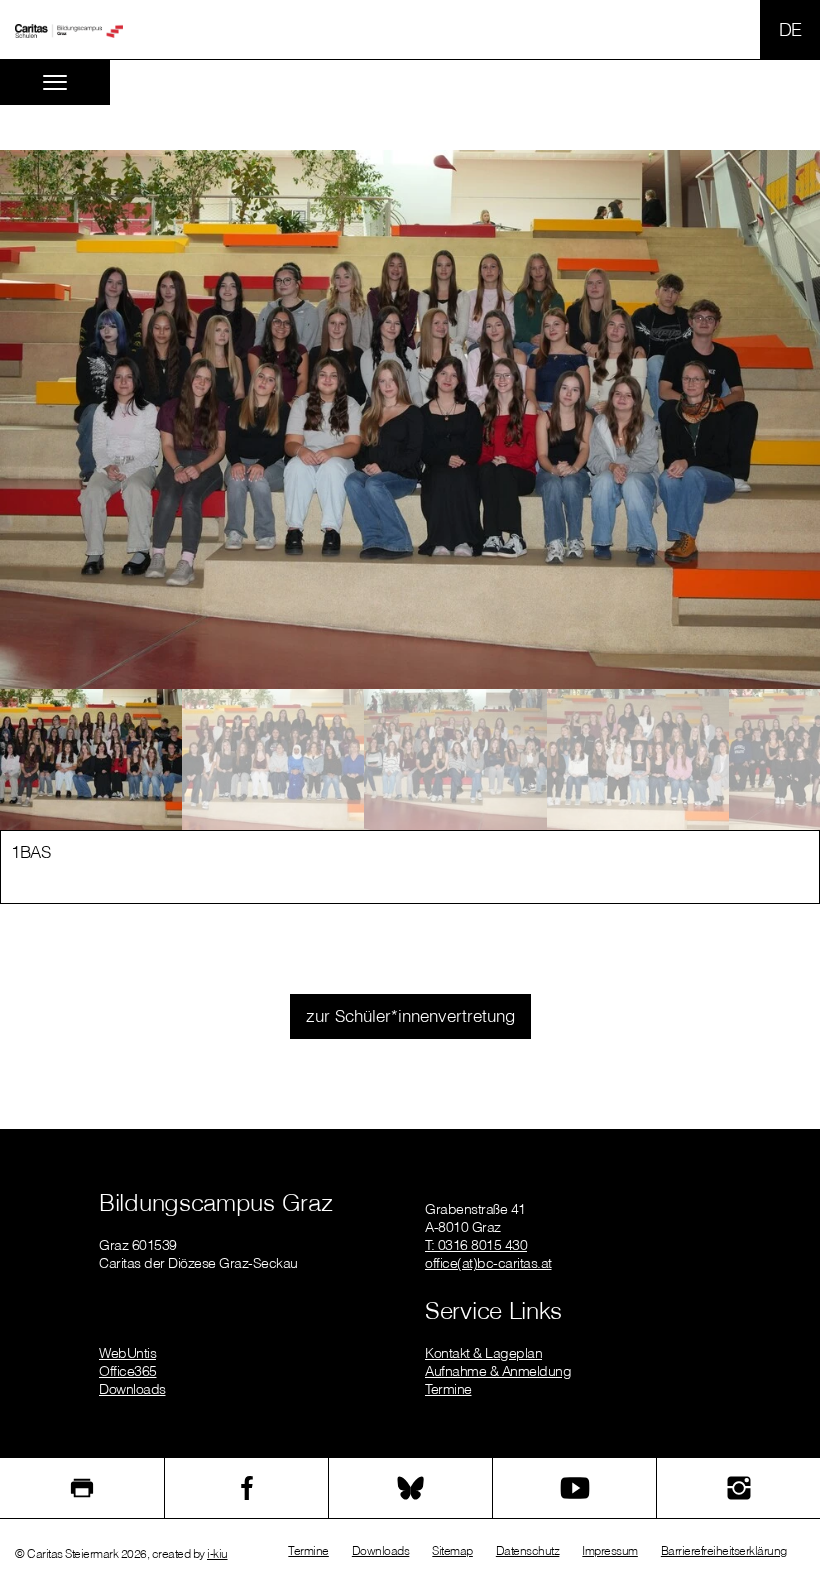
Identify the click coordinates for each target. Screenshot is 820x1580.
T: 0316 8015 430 (476, 1245)
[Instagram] (738, 1488)
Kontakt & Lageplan (483, 1353)
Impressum (610, 1550)
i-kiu (217, 1553)
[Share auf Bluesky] (410, 1488)
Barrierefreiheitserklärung (724, 1550)
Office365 (128, 1371)
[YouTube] (574, 1488)
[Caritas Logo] (69, 30)
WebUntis (127, 1353)
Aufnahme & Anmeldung (498, 1371)
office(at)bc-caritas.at (488, 1263)
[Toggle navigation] (55, 82)
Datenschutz (528, 1550)
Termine (448, 1389)
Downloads (132, 1389)
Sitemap (452, 1550)
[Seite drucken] (82, 1488)
